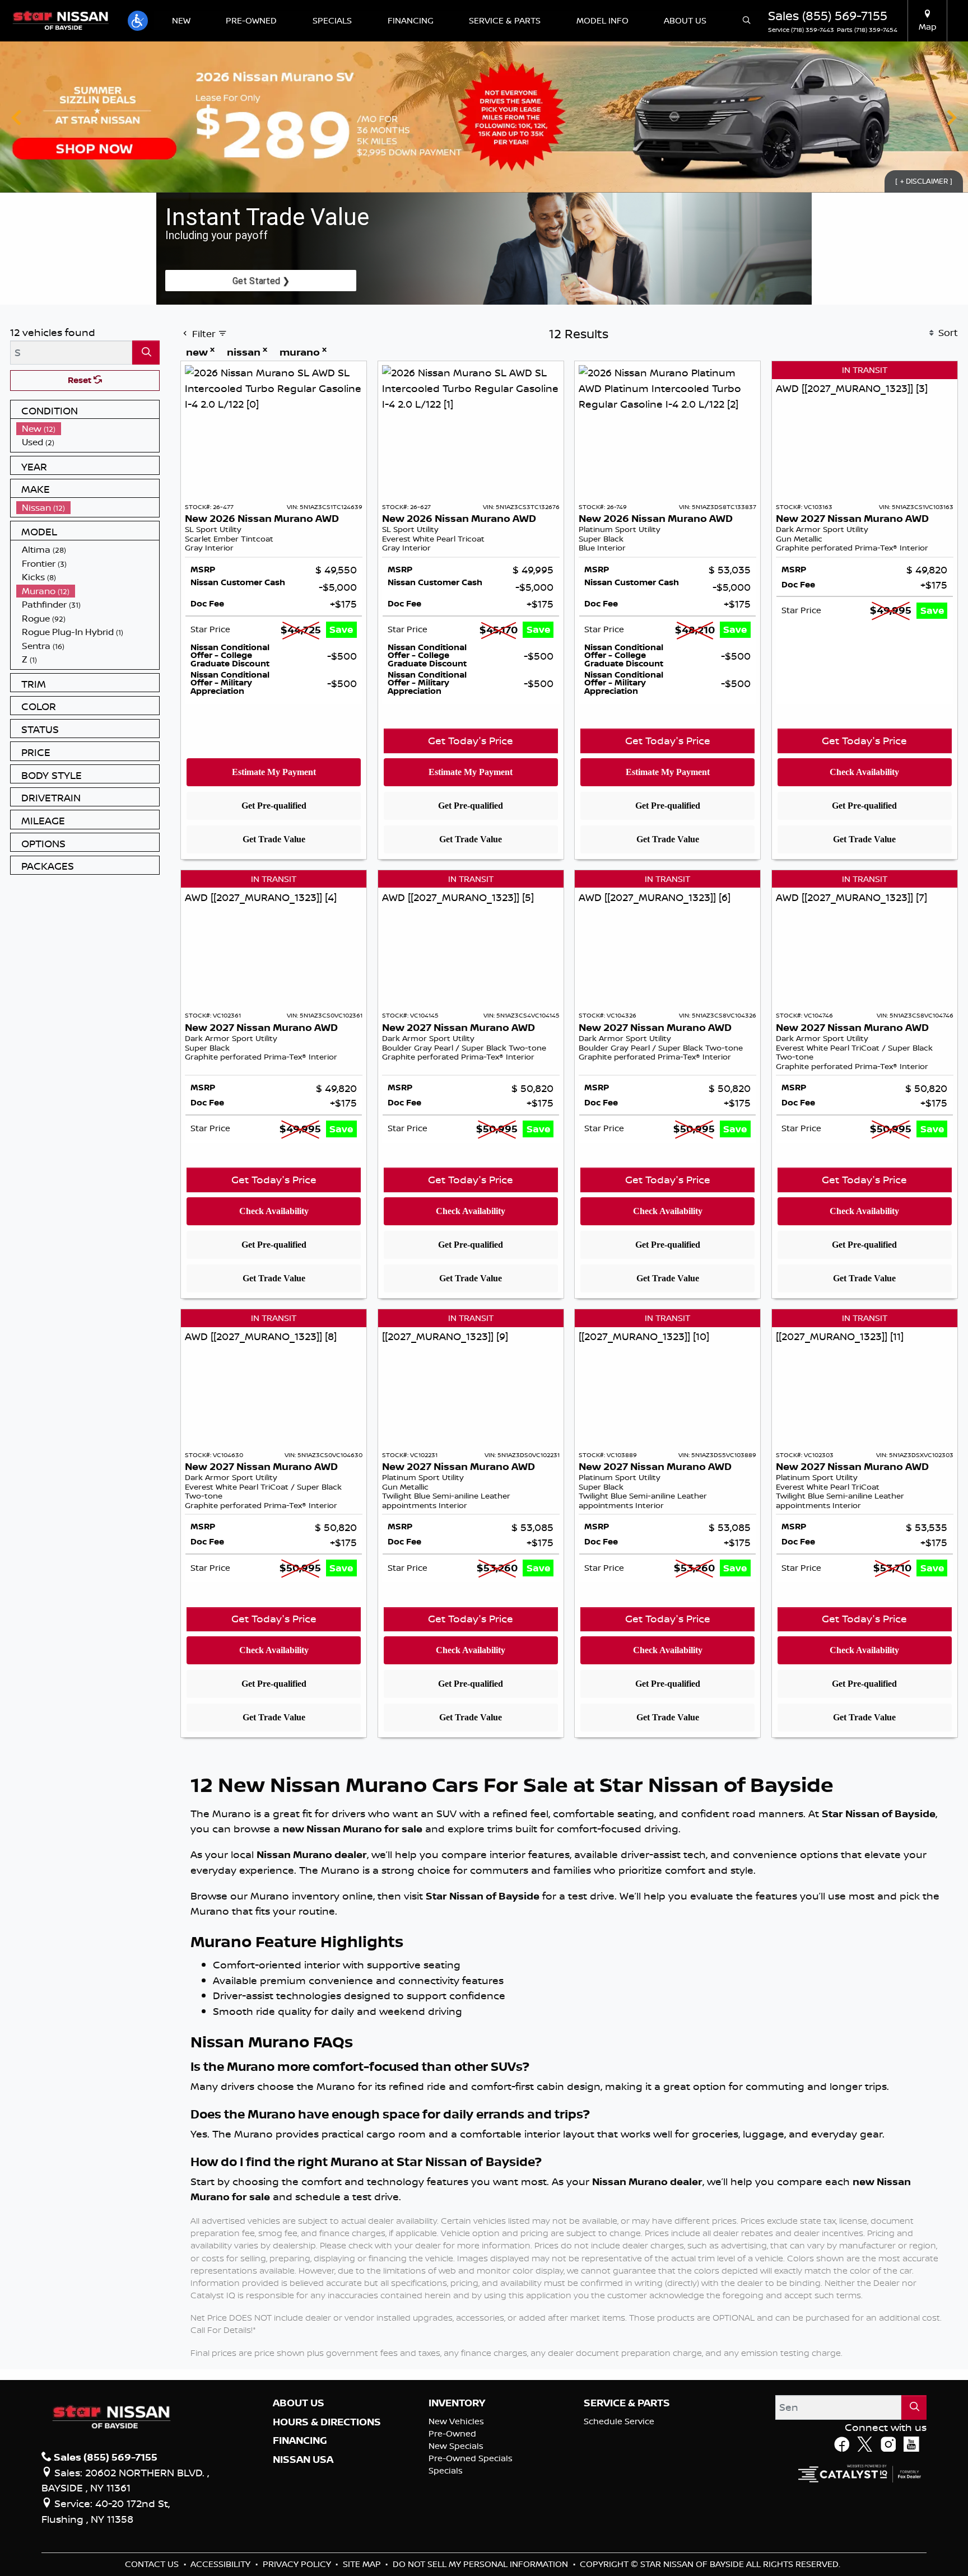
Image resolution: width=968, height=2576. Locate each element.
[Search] (146, 353)
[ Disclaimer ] (924, 181)
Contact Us (153, 2564)
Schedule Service (619, 2421)
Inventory (457, 2403)
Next (951, 117)
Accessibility (222, 2564)
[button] (138, 21)
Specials (446, 2470)
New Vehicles (456, 2421)
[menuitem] (88, 429)
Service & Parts (627, 2403)
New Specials (456, 2446)
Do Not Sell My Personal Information (481, 2564)
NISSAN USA (303, 2460)
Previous (17, 117)
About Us (299, 2403)
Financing (300, 2440)
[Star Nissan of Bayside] (61, 20)
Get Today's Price (471, 740)
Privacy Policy (298, 2564)
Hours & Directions (327, 2422)
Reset (81, 380)
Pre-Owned (452, 2433)
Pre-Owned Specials (471, 2458)
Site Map (363, 2564)
